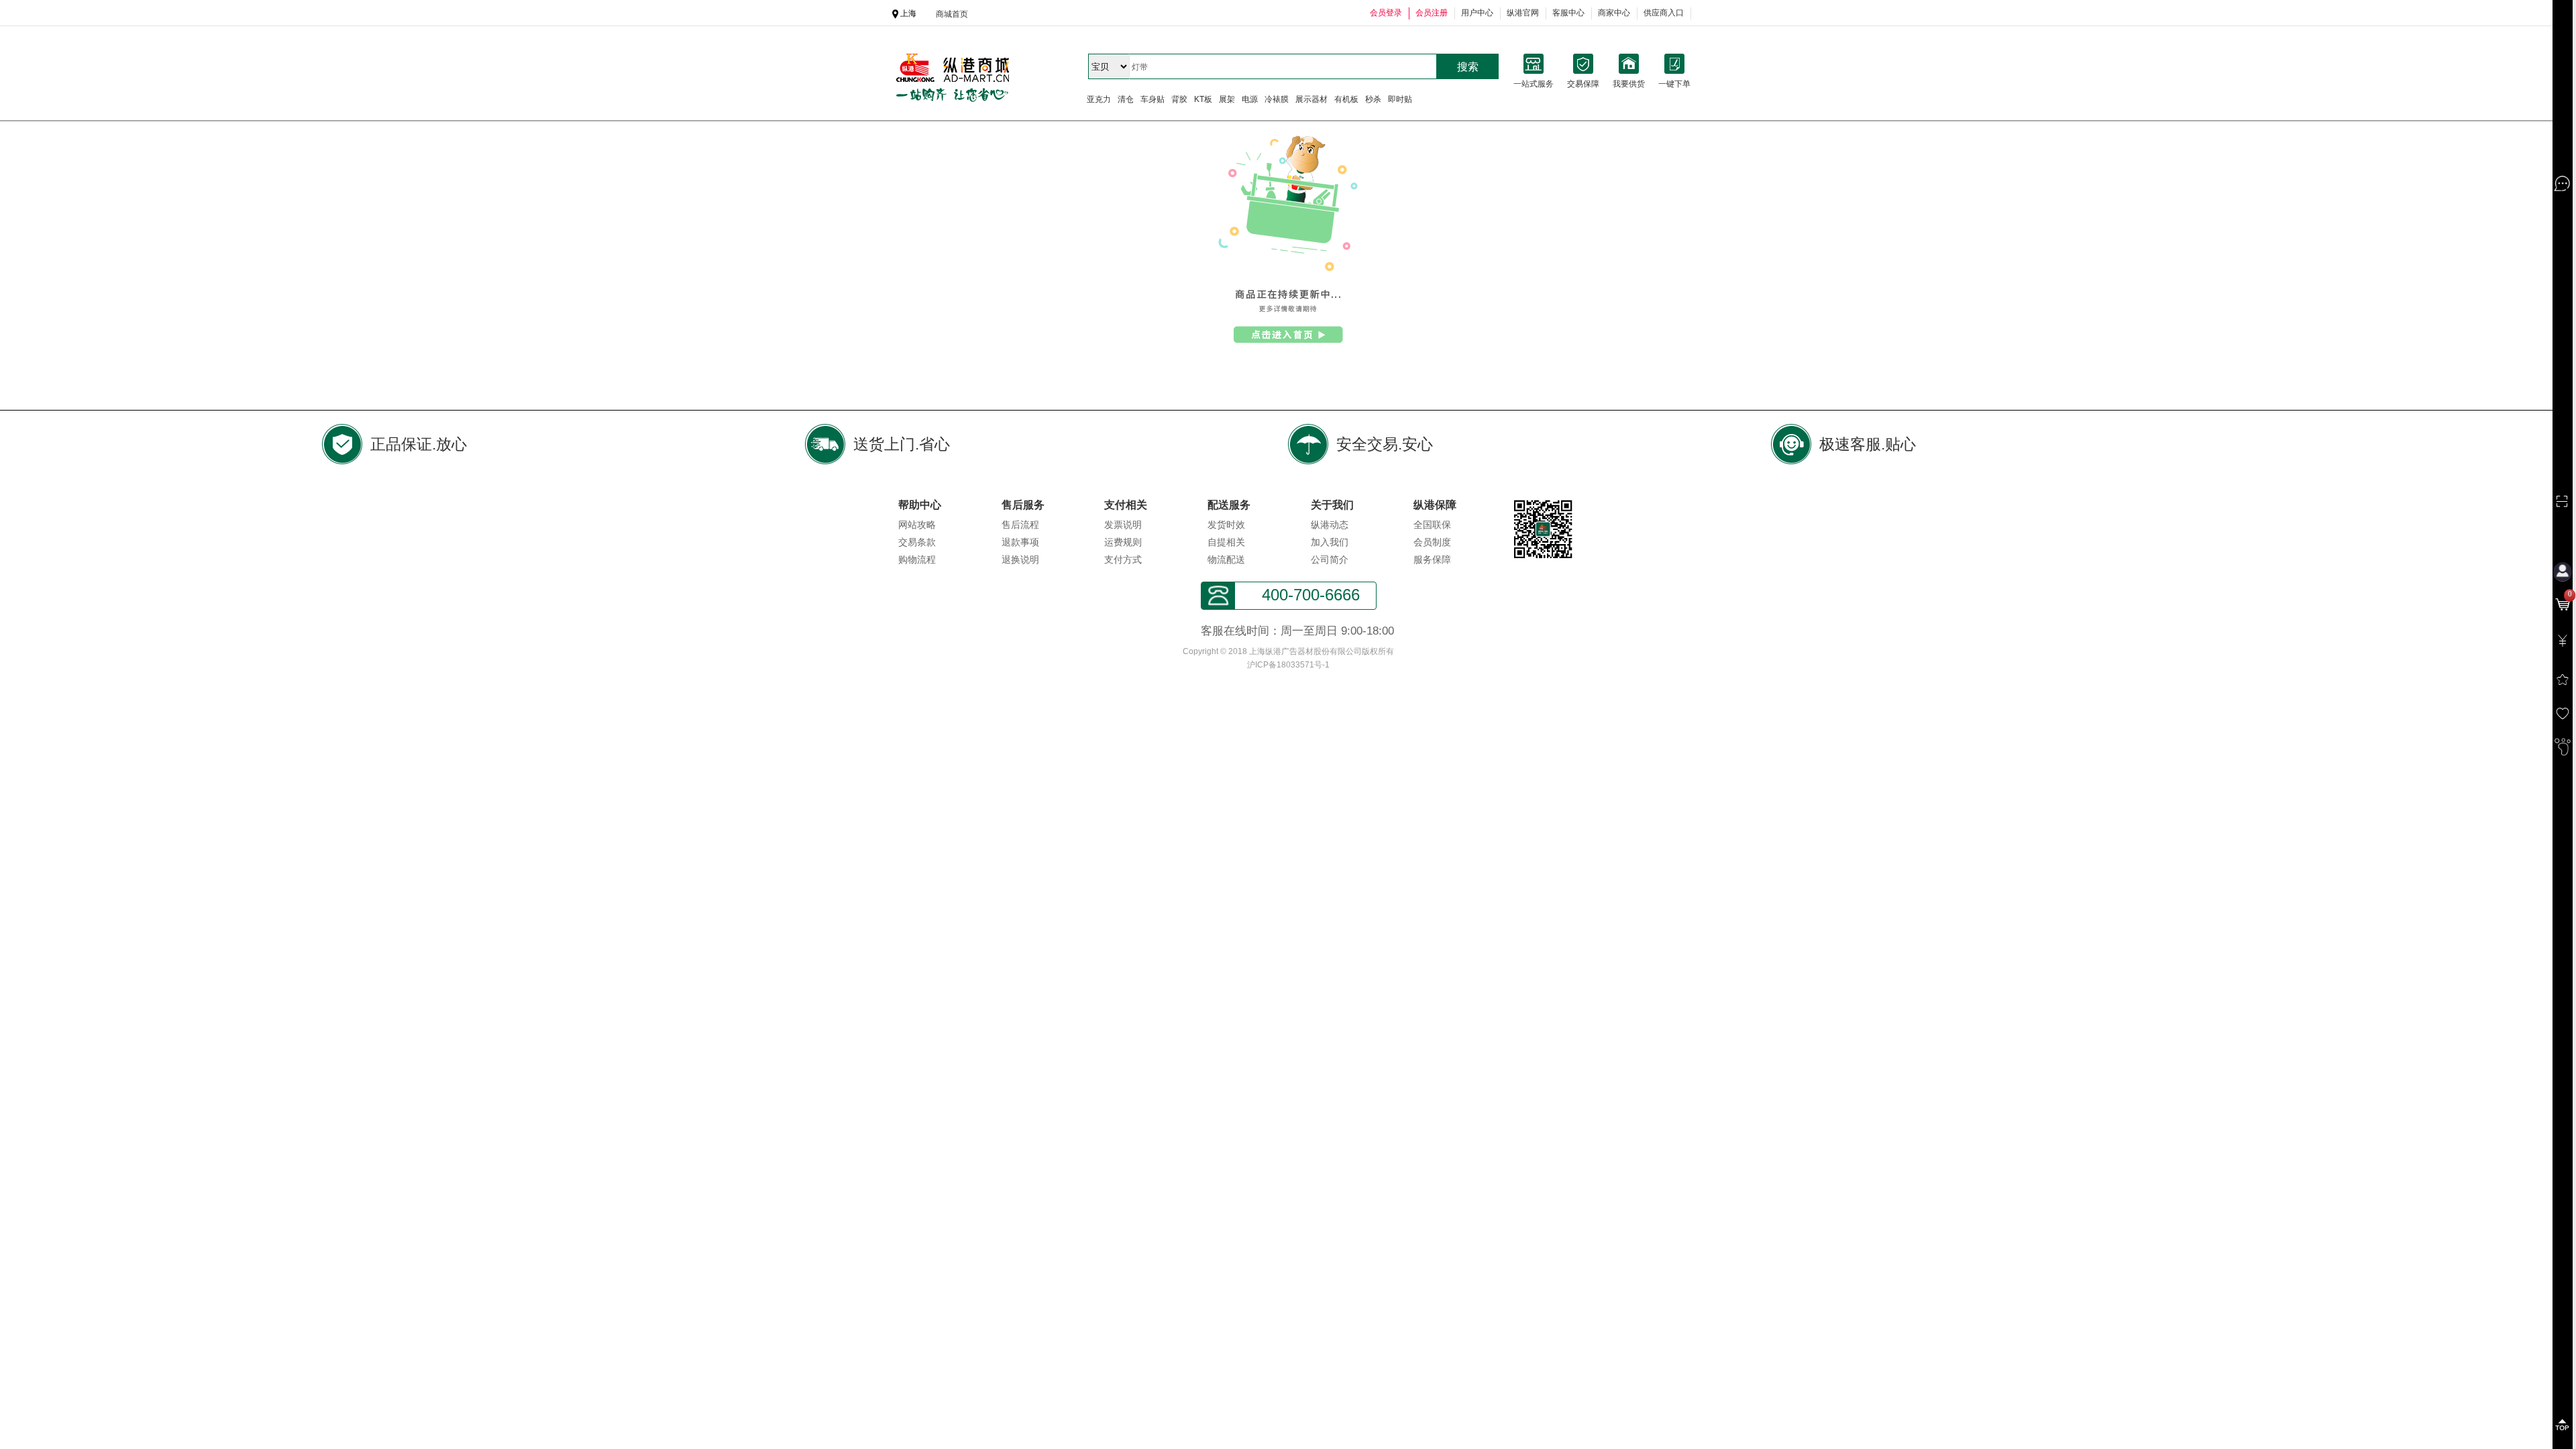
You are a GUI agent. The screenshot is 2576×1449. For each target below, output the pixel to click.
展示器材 (1311, 99)
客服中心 (1568, 13)
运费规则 (1123, 542)
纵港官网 (1523, 13)
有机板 (1346, 99)
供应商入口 (1664, 13)
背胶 (1179, 99)
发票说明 (1123, 525)
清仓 (1126, 99)
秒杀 (1373, 99)
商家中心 (1614, 13)
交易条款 (917, 542)
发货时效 (1226, 525)
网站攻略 (917, 525)
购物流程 (917, 559)
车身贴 (1152, 99)
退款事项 (1020, 542)
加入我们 (1330, 542)
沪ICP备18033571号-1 (1288, 665)
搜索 (1468, 67)
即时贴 (1400, 99)
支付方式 (1123, 559)
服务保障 (1432, 559)
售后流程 (1020, 525)
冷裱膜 (1277, 99)
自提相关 (1226, 542)
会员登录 (1386, 13)
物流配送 (1226, 559)
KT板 (1203, 99)
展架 (1227, 99)
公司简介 (1330, 559)
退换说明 (1020, 559)
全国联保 (1432, 525)
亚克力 (1099, 99)
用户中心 (1477, 13)
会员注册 (1432, 13)
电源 (1250, 99)
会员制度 (1432, 542)
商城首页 (952, 14)
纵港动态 (1330, 525)
